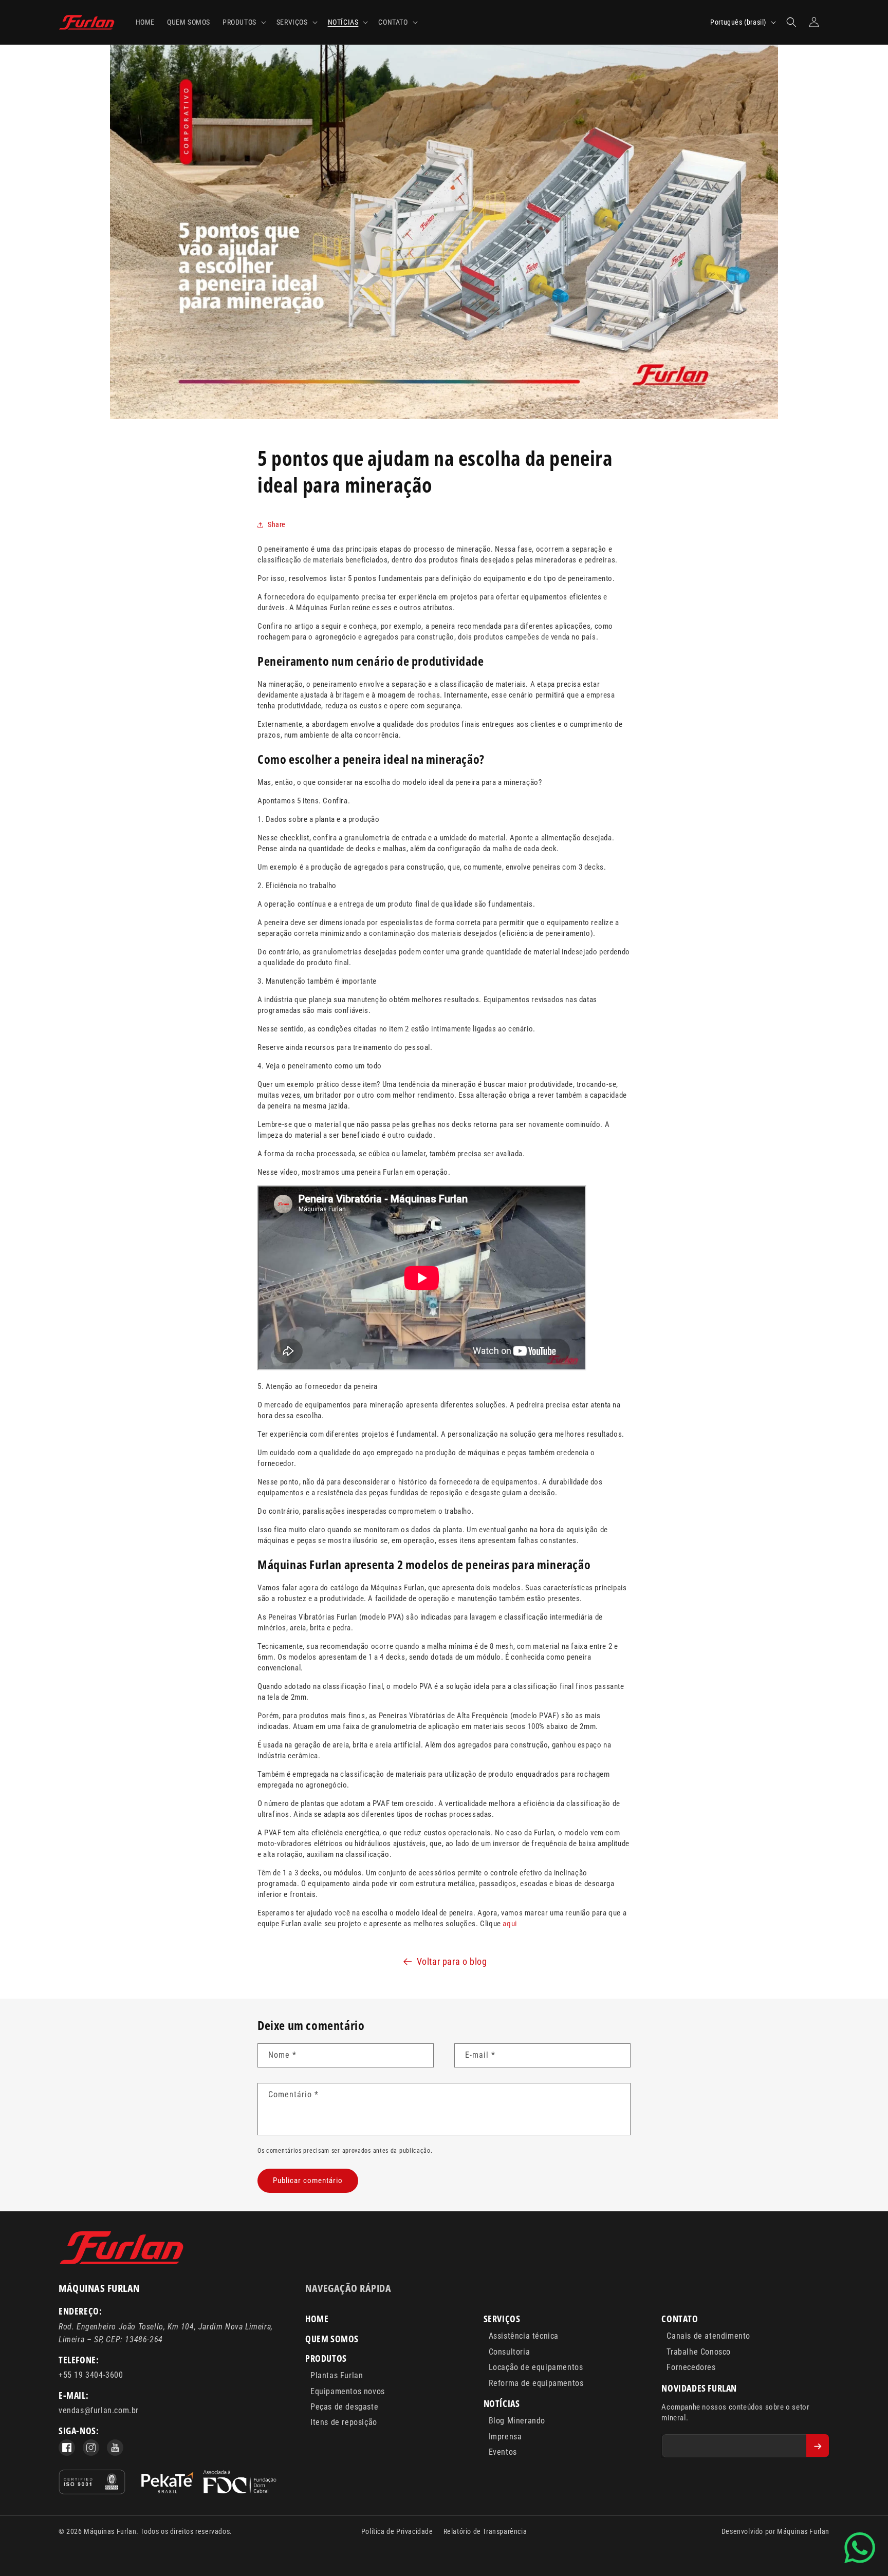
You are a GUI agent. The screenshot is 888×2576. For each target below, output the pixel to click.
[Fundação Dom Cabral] (209, 2484)
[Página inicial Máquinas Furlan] (122, 2263)
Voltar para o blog (452, 1961)
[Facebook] (67, 2448)
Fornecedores (691, 2367)
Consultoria (510, 2352)
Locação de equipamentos (536, 2367)
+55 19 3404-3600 (91, 2375)
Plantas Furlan (337, 2375)
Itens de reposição (344, 2422)
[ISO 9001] (92, 2484)
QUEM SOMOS (332, 2339)
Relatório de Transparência (485, 2531)
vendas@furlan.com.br (99, 2410)
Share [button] (277, 524)
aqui (510, 1924)
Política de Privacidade (397, 2531)
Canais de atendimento (708, 2336)
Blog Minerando (517, 2421)
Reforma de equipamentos (536, 2383)
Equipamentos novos (348, 2391)
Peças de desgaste (344, 2407)
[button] (243, 22)
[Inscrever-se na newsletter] (818, 2446)
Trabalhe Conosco (699, 2352)
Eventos (503, 2452)
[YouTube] (115, 2448)
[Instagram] (91, 2448)
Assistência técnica (524, 2336)
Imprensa (505, 2437)
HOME (317, 2319)
